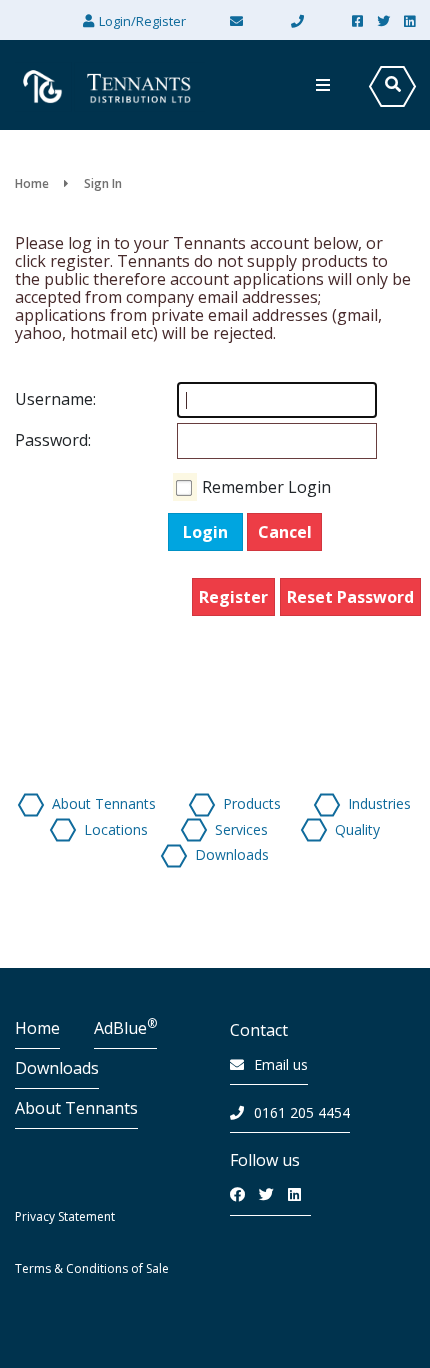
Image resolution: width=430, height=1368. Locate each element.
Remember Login (266, 487)
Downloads (57, 1068)
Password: (35, 440)
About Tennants (76, 1108)
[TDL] (110, 85)
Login (205, 532)
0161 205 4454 (302, 1112)
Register (233, 597)
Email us (281, 1064)
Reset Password (350, 597)
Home (37, 1028)
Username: (35, 399)
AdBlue (125, 1028)
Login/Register (142, 21)
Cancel (285, 532)
